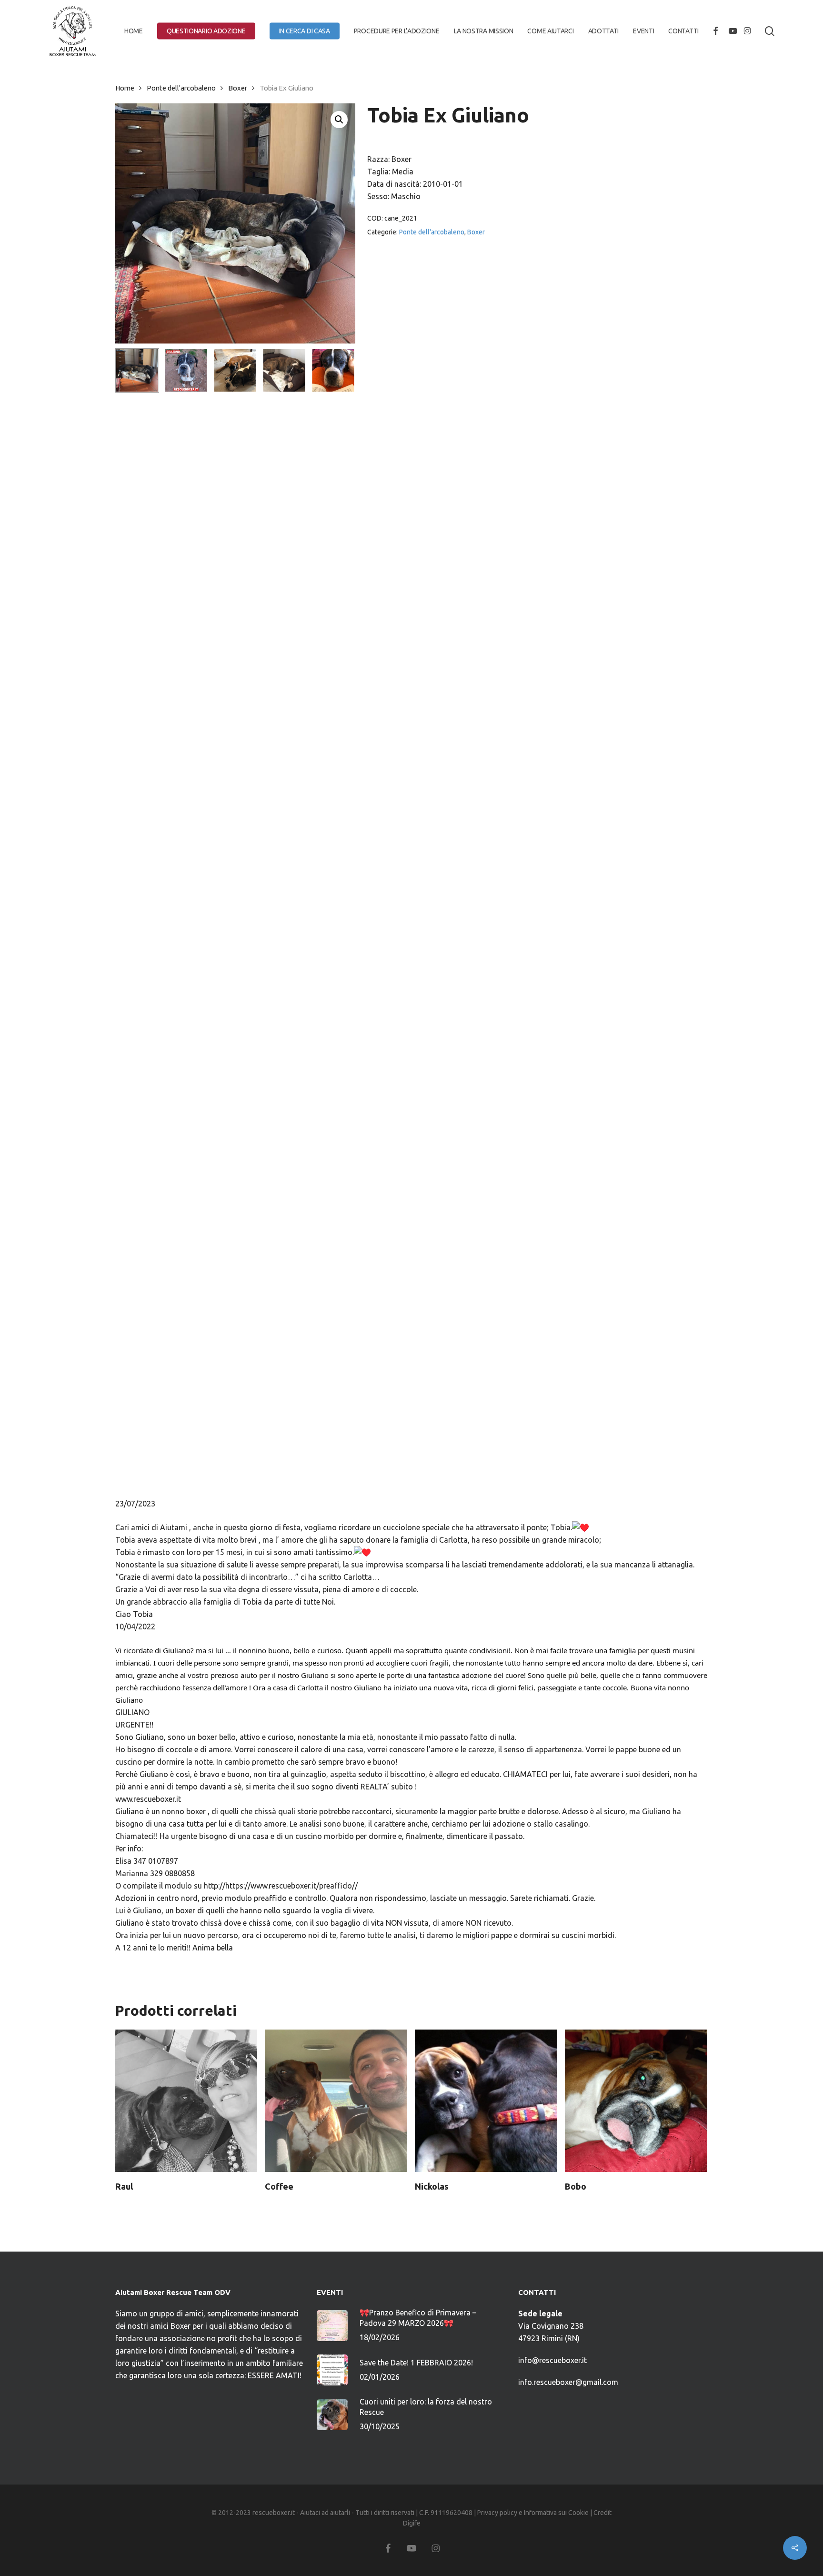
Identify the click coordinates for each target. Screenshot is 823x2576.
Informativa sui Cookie (556, 2513)
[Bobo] (636, 2101)
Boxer (238, 88)
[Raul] (186, 2101)
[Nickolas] (486, 2101)
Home (125, 88)
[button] (339, 120)
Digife (412, 2523)
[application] (412, 964)
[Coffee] (336, 2101)
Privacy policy (497, 2513)
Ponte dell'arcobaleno (181, 88)
